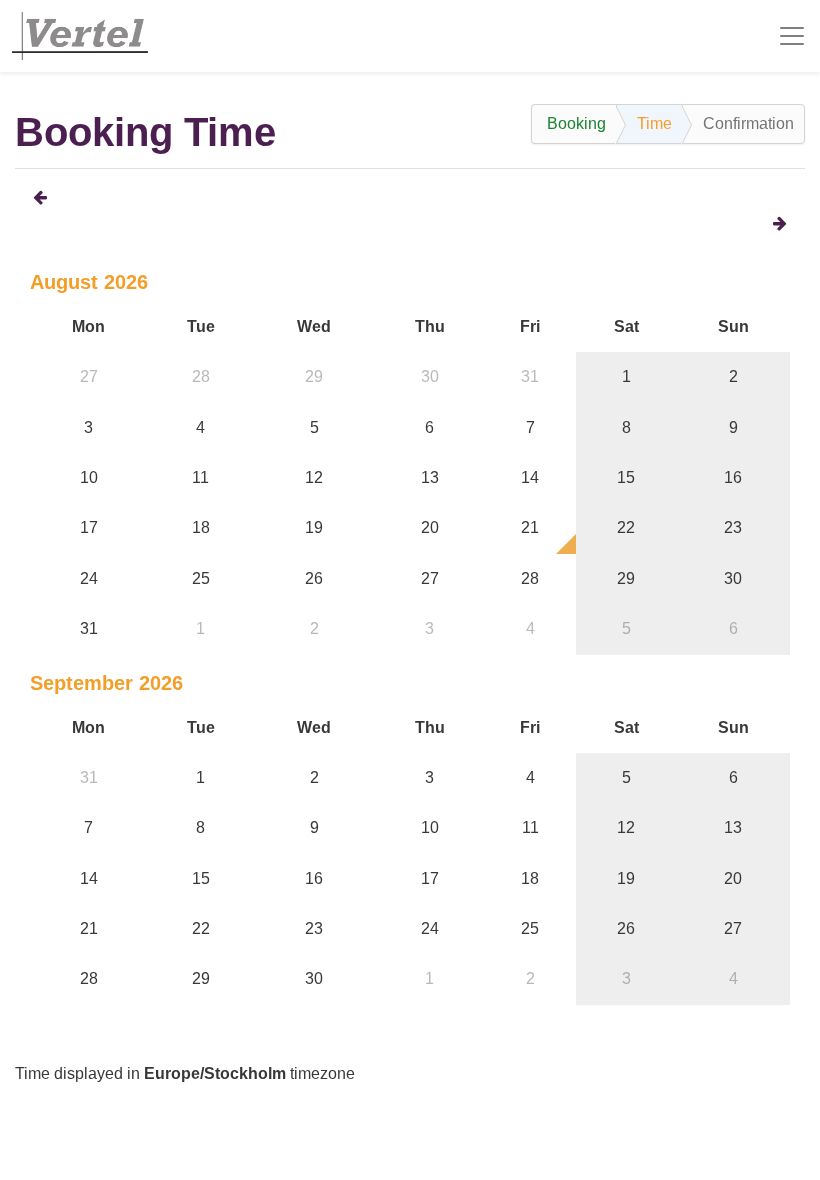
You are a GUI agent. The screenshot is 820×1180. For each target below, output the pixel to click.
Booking (576, 123)
